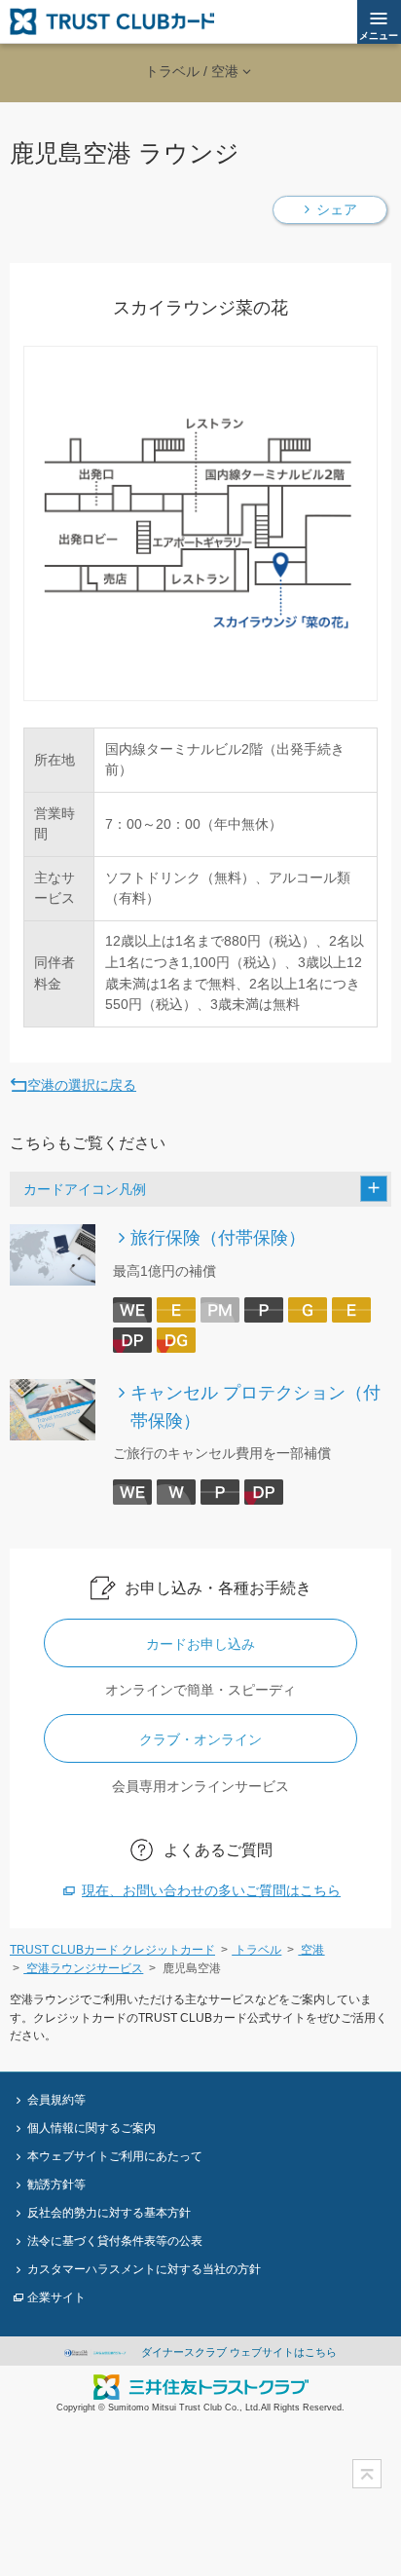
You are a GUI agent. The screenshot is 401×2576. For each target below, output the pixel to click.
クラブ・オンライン (200, 1739)
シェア (337, 210)
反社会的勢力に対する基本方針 (109, 2212)
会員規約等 (56, 2099)
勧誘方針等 (56, 2184)
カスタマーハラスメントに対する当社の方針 (144, 2269)
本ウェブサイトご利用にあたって (115, 2156)
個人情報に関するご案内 (91, 2128)
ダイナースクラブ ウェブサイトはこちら (237, 2352)
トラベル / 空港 (192, 71)
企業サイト (56, 2297)
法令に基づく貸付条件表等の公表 (115, 2240)
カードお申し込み (200, 1644)
